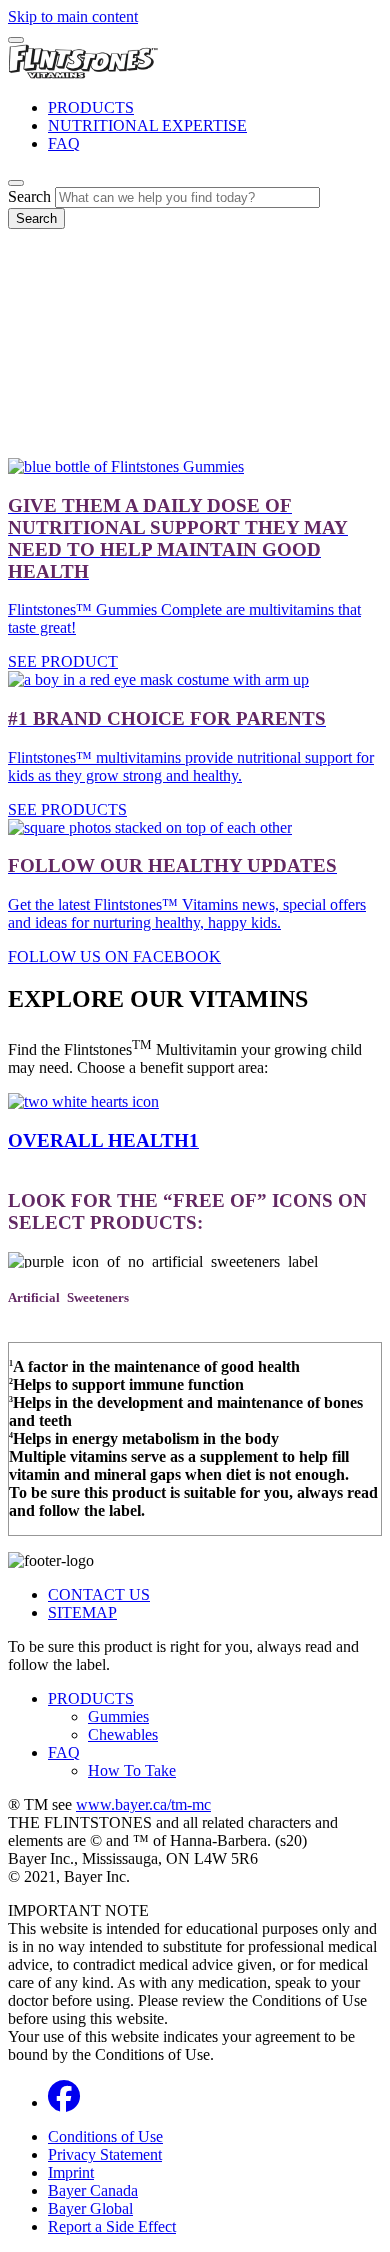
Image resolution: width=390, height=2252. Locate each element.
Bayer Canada (93, 2190)
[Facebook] (64, 2102)
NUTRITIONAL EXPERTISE (147, 125)
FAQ (64, 143)
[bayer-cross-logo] (36, 279)
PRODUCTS (91, 107)
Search (29, 196)
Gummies (118, 1716)
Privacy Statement (105, 2154)
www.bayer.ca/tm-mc (143, 1804)
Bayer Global (90, 2208)
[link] (195, 1122)
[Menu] (16, 40)
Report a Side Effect (112, 2226)
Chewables (123, 1734)
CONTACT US (99, 1594)
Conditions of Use (105, 2136)
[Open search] (16, 183)
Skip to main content (73, 16)
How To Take (132, 1770)
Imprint (71, 2172)
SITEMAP (82, 1612)
